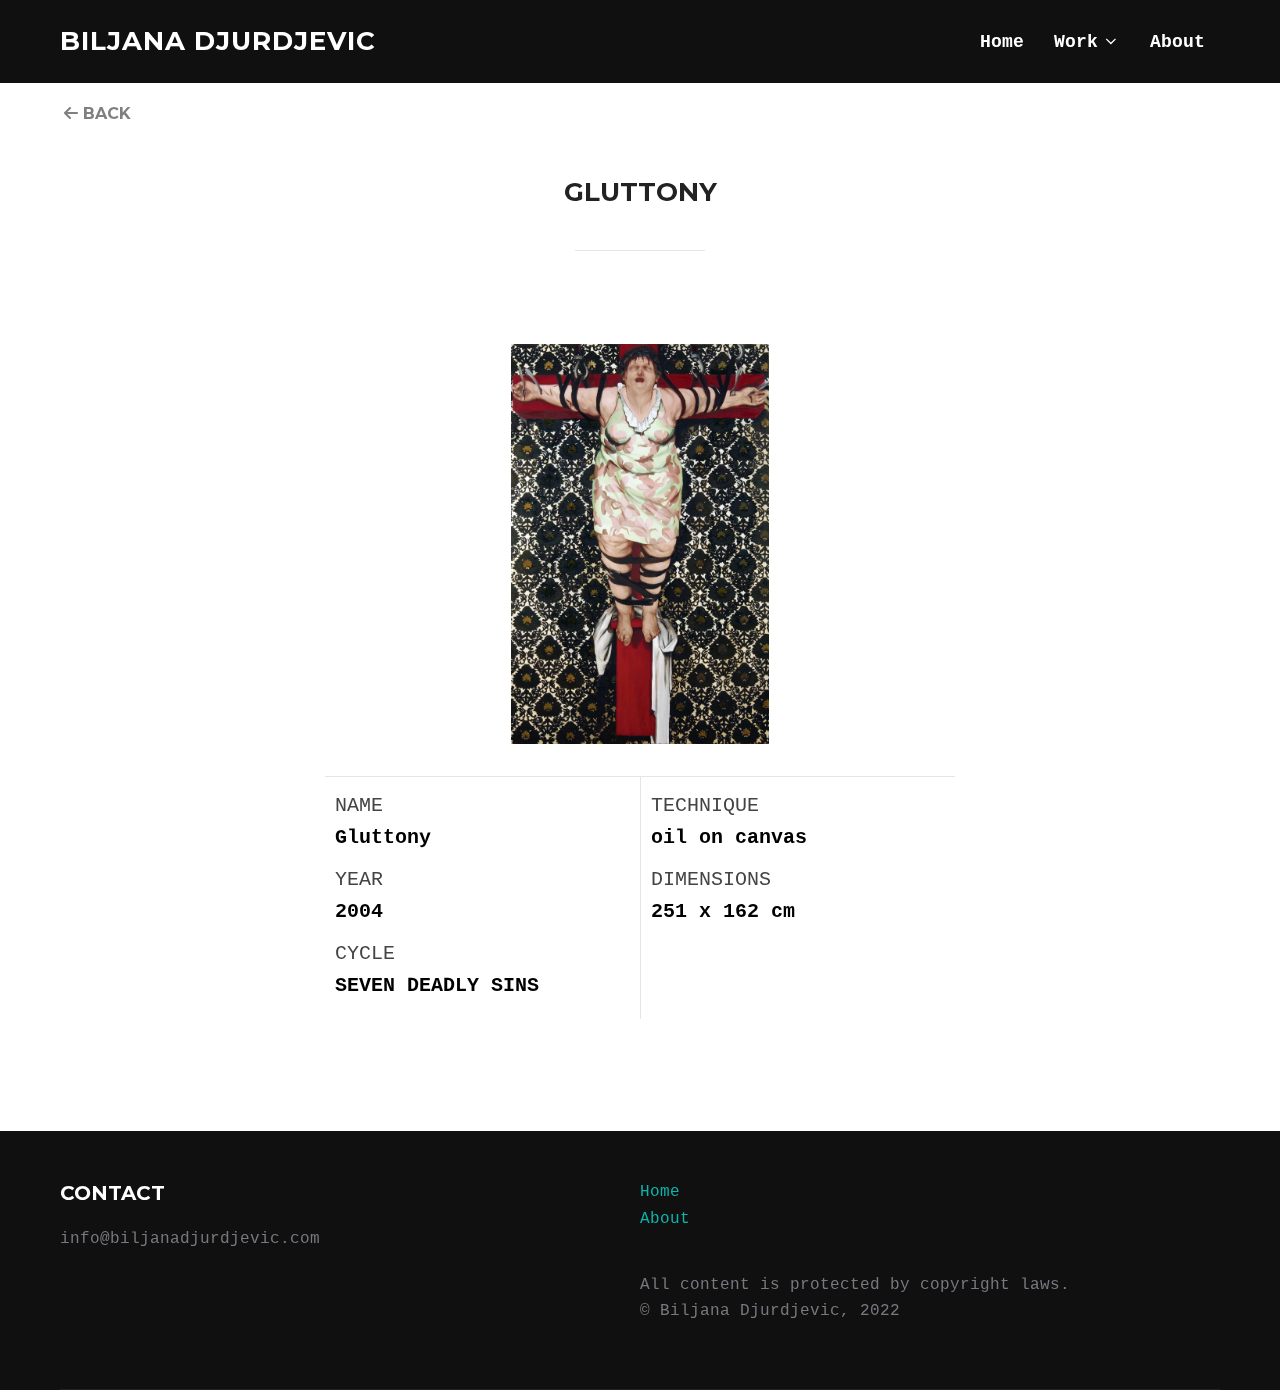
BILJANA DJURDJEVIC (218, 41)
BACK (104, 113)
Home (1002, 42)
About (1177, 42)
